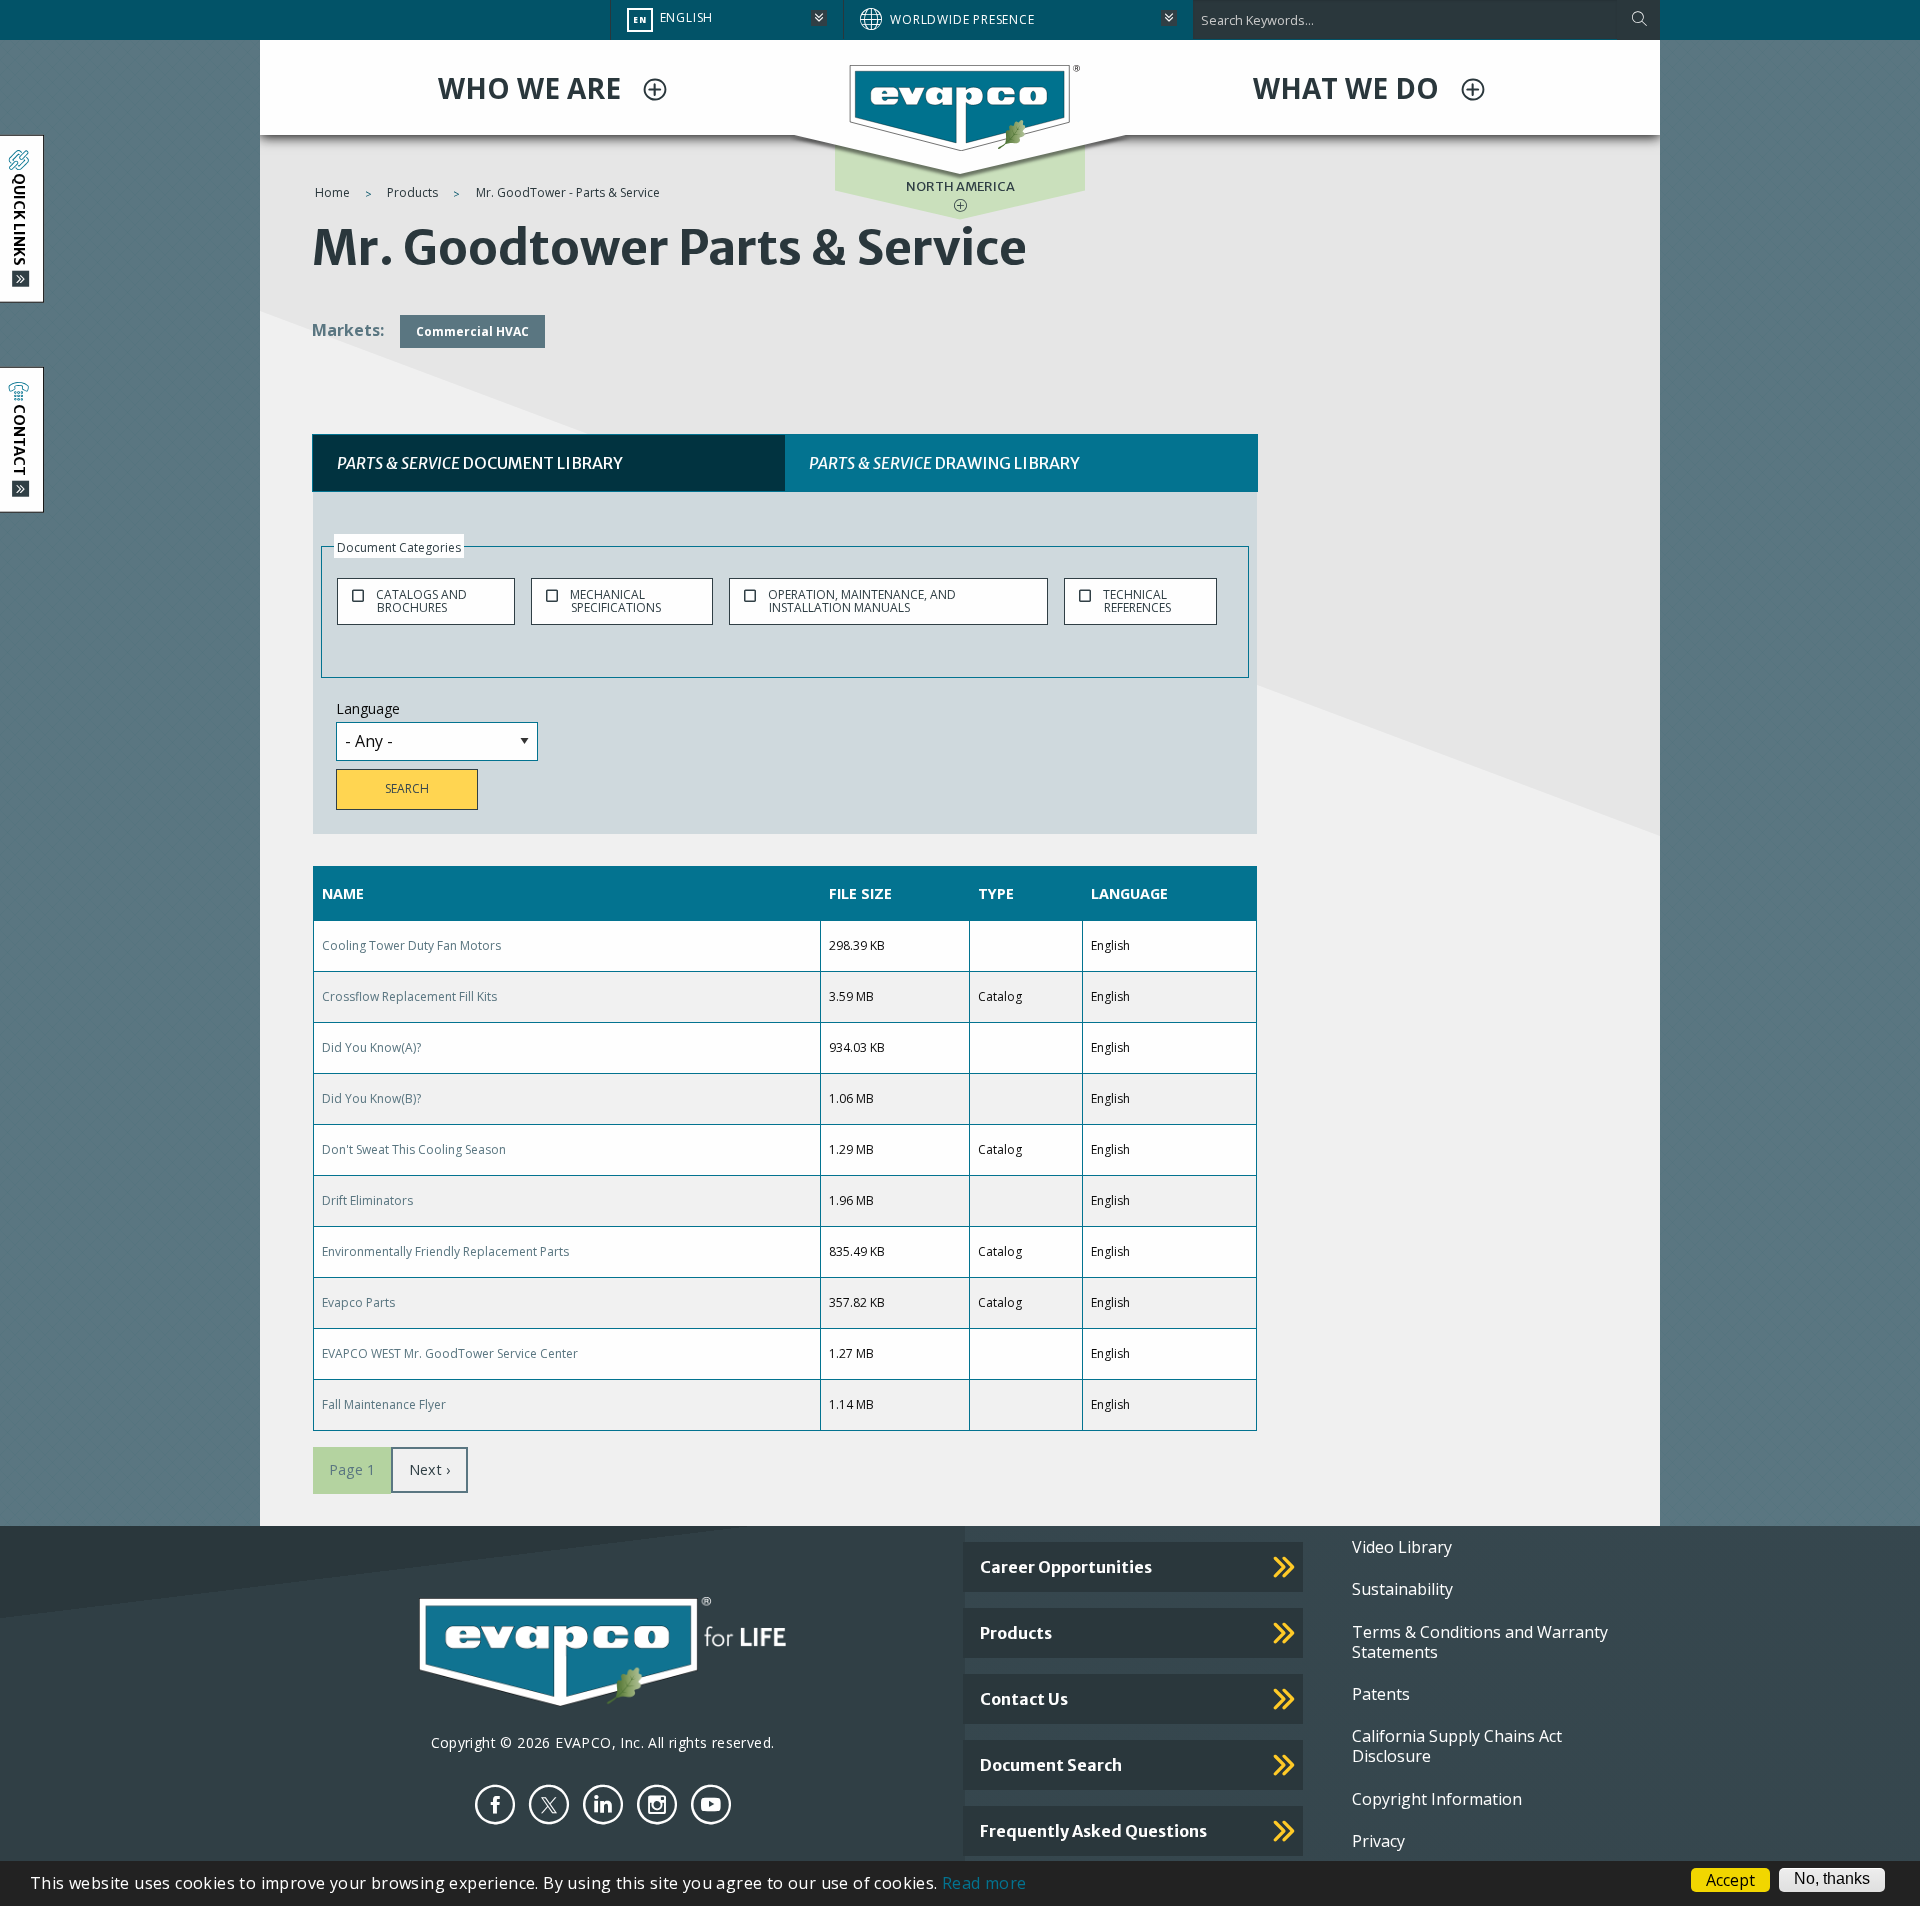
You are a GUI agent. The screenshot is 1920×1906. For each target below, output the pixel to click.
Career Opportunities (1066, 1567)
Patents (1381, 1694)
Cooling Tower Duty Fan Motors (411, 945)
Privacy (1378, 1841)
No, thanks (1832, 1879)
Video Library (1402, 1547)
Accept (1730, 1880)
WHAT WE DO (1349, 88)
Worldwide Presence (962, 19)
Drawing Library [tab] (944, 463)
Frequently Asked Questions (1093, 1831)
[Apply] (1638, 20)
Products (412, 192)
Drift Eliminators (367, 1200)
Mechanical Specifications (615, 601)
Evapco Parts (358, 1302)
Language (368, 708)
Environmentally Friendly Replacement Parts (445, 1251)
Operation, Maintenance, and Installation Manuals (862, 601)
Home (332, 192)
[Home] (960, 107)
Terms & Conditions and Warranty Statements (1480, 1642)
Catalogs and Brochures (421, 601)
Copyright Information (1437, 1799)
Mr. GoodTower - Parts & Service (568, 192)
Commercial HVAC (472, 331)
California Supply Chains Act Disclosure (1457, 1746)
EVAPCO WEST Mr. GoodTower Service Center (450, 1353)
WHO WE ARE (533, 88)
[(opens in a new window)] (495, 1804)
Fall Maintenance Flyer (384, 1404)
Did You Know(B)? (371, 1098)
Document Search (1051, 1765)
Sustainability (1402, 1589)
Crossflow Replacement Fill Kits (409, 996)
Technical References (1137, 601)
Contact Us (1024, 1699)
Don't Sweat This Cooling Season (414, 1149)
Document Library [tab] (480, 463)
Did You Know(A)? (371, 1047)
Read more (984, 1883)
